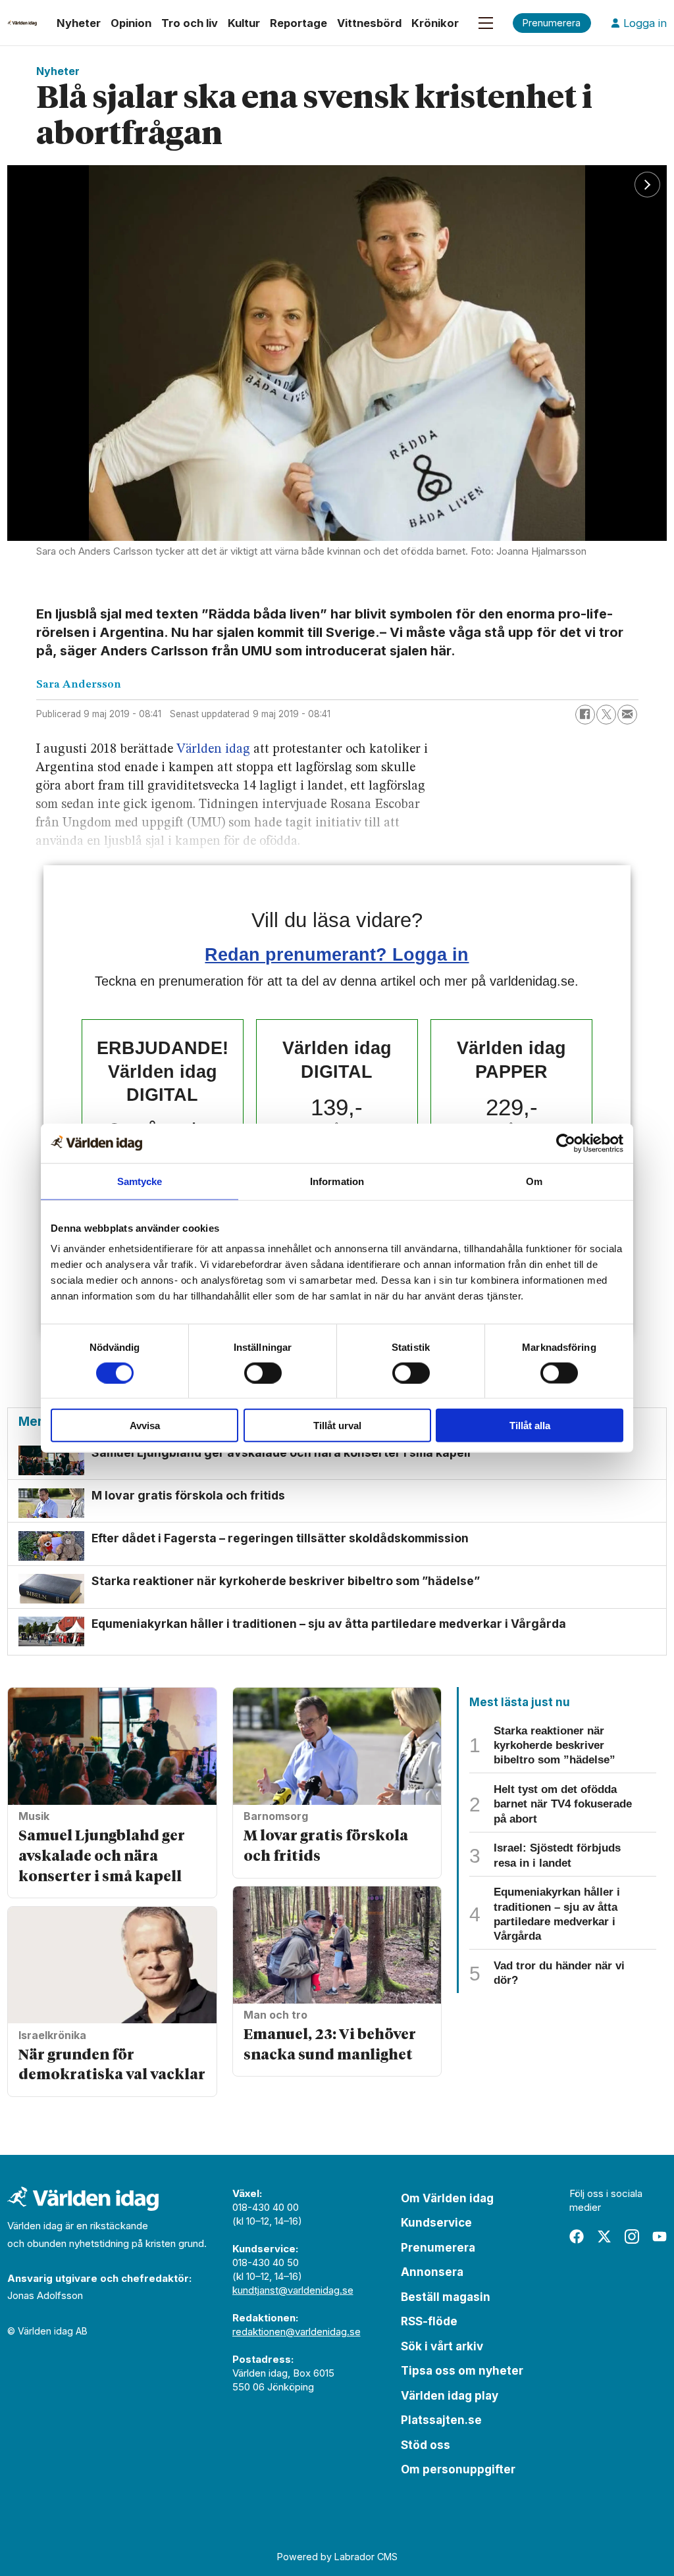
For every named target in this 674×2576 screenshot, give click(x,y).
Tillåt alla (530, 1426)
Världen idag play (450, 2396)
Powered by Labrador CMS (337, 2557)
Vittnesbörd (369, 23)
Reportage (298, 23)
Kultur (244, 23)
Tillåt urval (337, 1426)
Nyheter (79, 23)
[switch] (263, 1373)
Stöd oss (426, 2445)
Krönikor (435, 23)
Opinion (131, 23)
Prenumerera (438, 2248)
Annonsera (432, 2272)
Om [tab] (534, 1181)
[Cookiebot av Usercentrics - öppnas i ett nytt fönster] (566, 1143)
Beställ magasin (446, 2297)
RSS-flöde (429, 2321)
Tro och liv (190, 23)
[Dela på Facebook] (585, 715)
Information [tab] (337, 1181)
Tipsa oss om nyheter (462, 2371)
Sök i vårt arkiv (442, 2346)
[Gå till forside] (22, 23)
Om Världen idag (447, 2198)
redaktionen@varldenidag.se (297, 2332)
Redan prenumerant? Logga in (337, 954)
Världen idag (213, 749)
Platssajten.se (441, 2420)
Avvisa (145, 1426)
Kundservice (436, 2223)
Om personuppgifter (458, 2469)
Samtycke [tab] (140, 1181)
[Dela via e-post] (627, 715)
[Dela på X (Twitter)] (606, 715)
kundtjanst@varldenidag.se (293, 2290)
